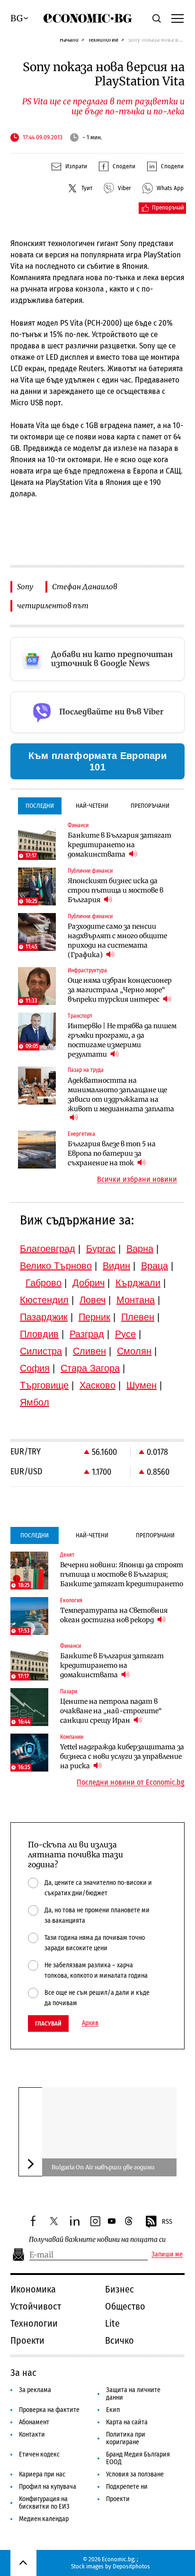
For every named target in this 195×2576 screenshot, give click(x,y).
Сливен (89, 1351)
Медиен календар (44, 2519)
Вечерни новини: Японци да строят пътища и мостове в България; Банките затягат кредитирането (122, 1574)
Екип (113, 2410)
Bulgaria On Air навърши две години (103, 2167)
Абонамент (34, 2422)
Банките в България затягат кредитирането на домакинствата (120, 845)
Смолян (134, 1351)
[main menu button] (177, 18)
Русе (125, 1334)
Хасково (97, 1385)
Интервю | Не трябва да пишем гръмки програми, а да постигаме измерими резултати (122, 1040)
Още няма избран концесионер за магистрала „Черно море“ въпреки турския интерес (120, 990)
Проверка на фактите (49, 2410)
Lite (112, 2323)
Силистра (41, 1351)
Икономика (33, 2289)
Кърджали (138, 1283)
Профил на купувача (48, 2487)
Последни (40, 806)
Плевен (138, 1317)
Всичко (120, 2340)
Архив (90, 2023)
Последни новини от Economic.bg (131, 1782)
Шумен (142, 1385)
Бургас (101, 1249)
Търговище (44, 1385)
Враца (155, 1266)
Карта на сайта (127, 2422)
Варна (140, 1249)
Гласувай (48, 2023)
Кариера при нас (42, 2474)
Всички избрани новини (137, 1179)
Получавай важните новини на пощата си (97, 2240)
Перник (94, 1317)
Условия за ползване (135, 2474)
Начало (69, 40)
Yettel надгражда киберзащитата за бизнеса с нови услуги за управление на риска (122, 1756)
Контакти (32, 2434)
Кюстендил (44, 1300)
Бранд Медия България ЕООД (138, 2458)
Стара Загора (90, 1368)
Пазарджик (44, 1317)
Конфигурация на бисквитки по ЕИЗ (44, 2503)
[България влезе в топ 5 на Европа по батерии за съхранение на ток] (37, 1150)
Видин (116, 1266)
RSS (167, 2222)
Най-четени (92, 806)
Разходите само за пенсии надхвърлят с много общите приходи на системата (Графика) (117, 941)
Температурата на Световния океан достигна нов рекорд (114, 1615)
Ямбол (35, 1402)
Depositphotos (131, 2566)
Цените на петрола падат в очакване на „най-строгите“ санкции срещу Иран (111, 1711)
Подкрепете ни (127, 2487)
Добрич (89, 1283)
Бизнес (120, 2289)
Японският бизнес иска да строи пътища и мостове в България (115, 890)
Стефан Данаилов (85, 587)
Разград (87, 1334)
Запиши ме (167, 2255)
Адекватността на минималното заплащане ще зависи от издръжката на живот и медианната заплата (121, 1095)
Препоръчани (150, 806)
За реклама (35, 2390)
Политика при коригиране (126, 2438)
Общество (125, 2306)
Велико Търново (56, 1266)
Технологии (103, 40)
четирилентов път (53, 606)
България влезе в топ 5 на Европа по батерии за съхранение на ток (112, 1153)
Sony (25, 587)
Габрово (44, 1283)
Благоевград (48, 1249)
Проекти (27, 2340)
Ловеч (93, 1300)
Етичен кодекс (39, 2454)
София (35, 1368)
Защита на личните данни (133, 2394)
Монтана (136, 1300)
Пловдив (39, 1334)
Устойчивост (36, 2306)
